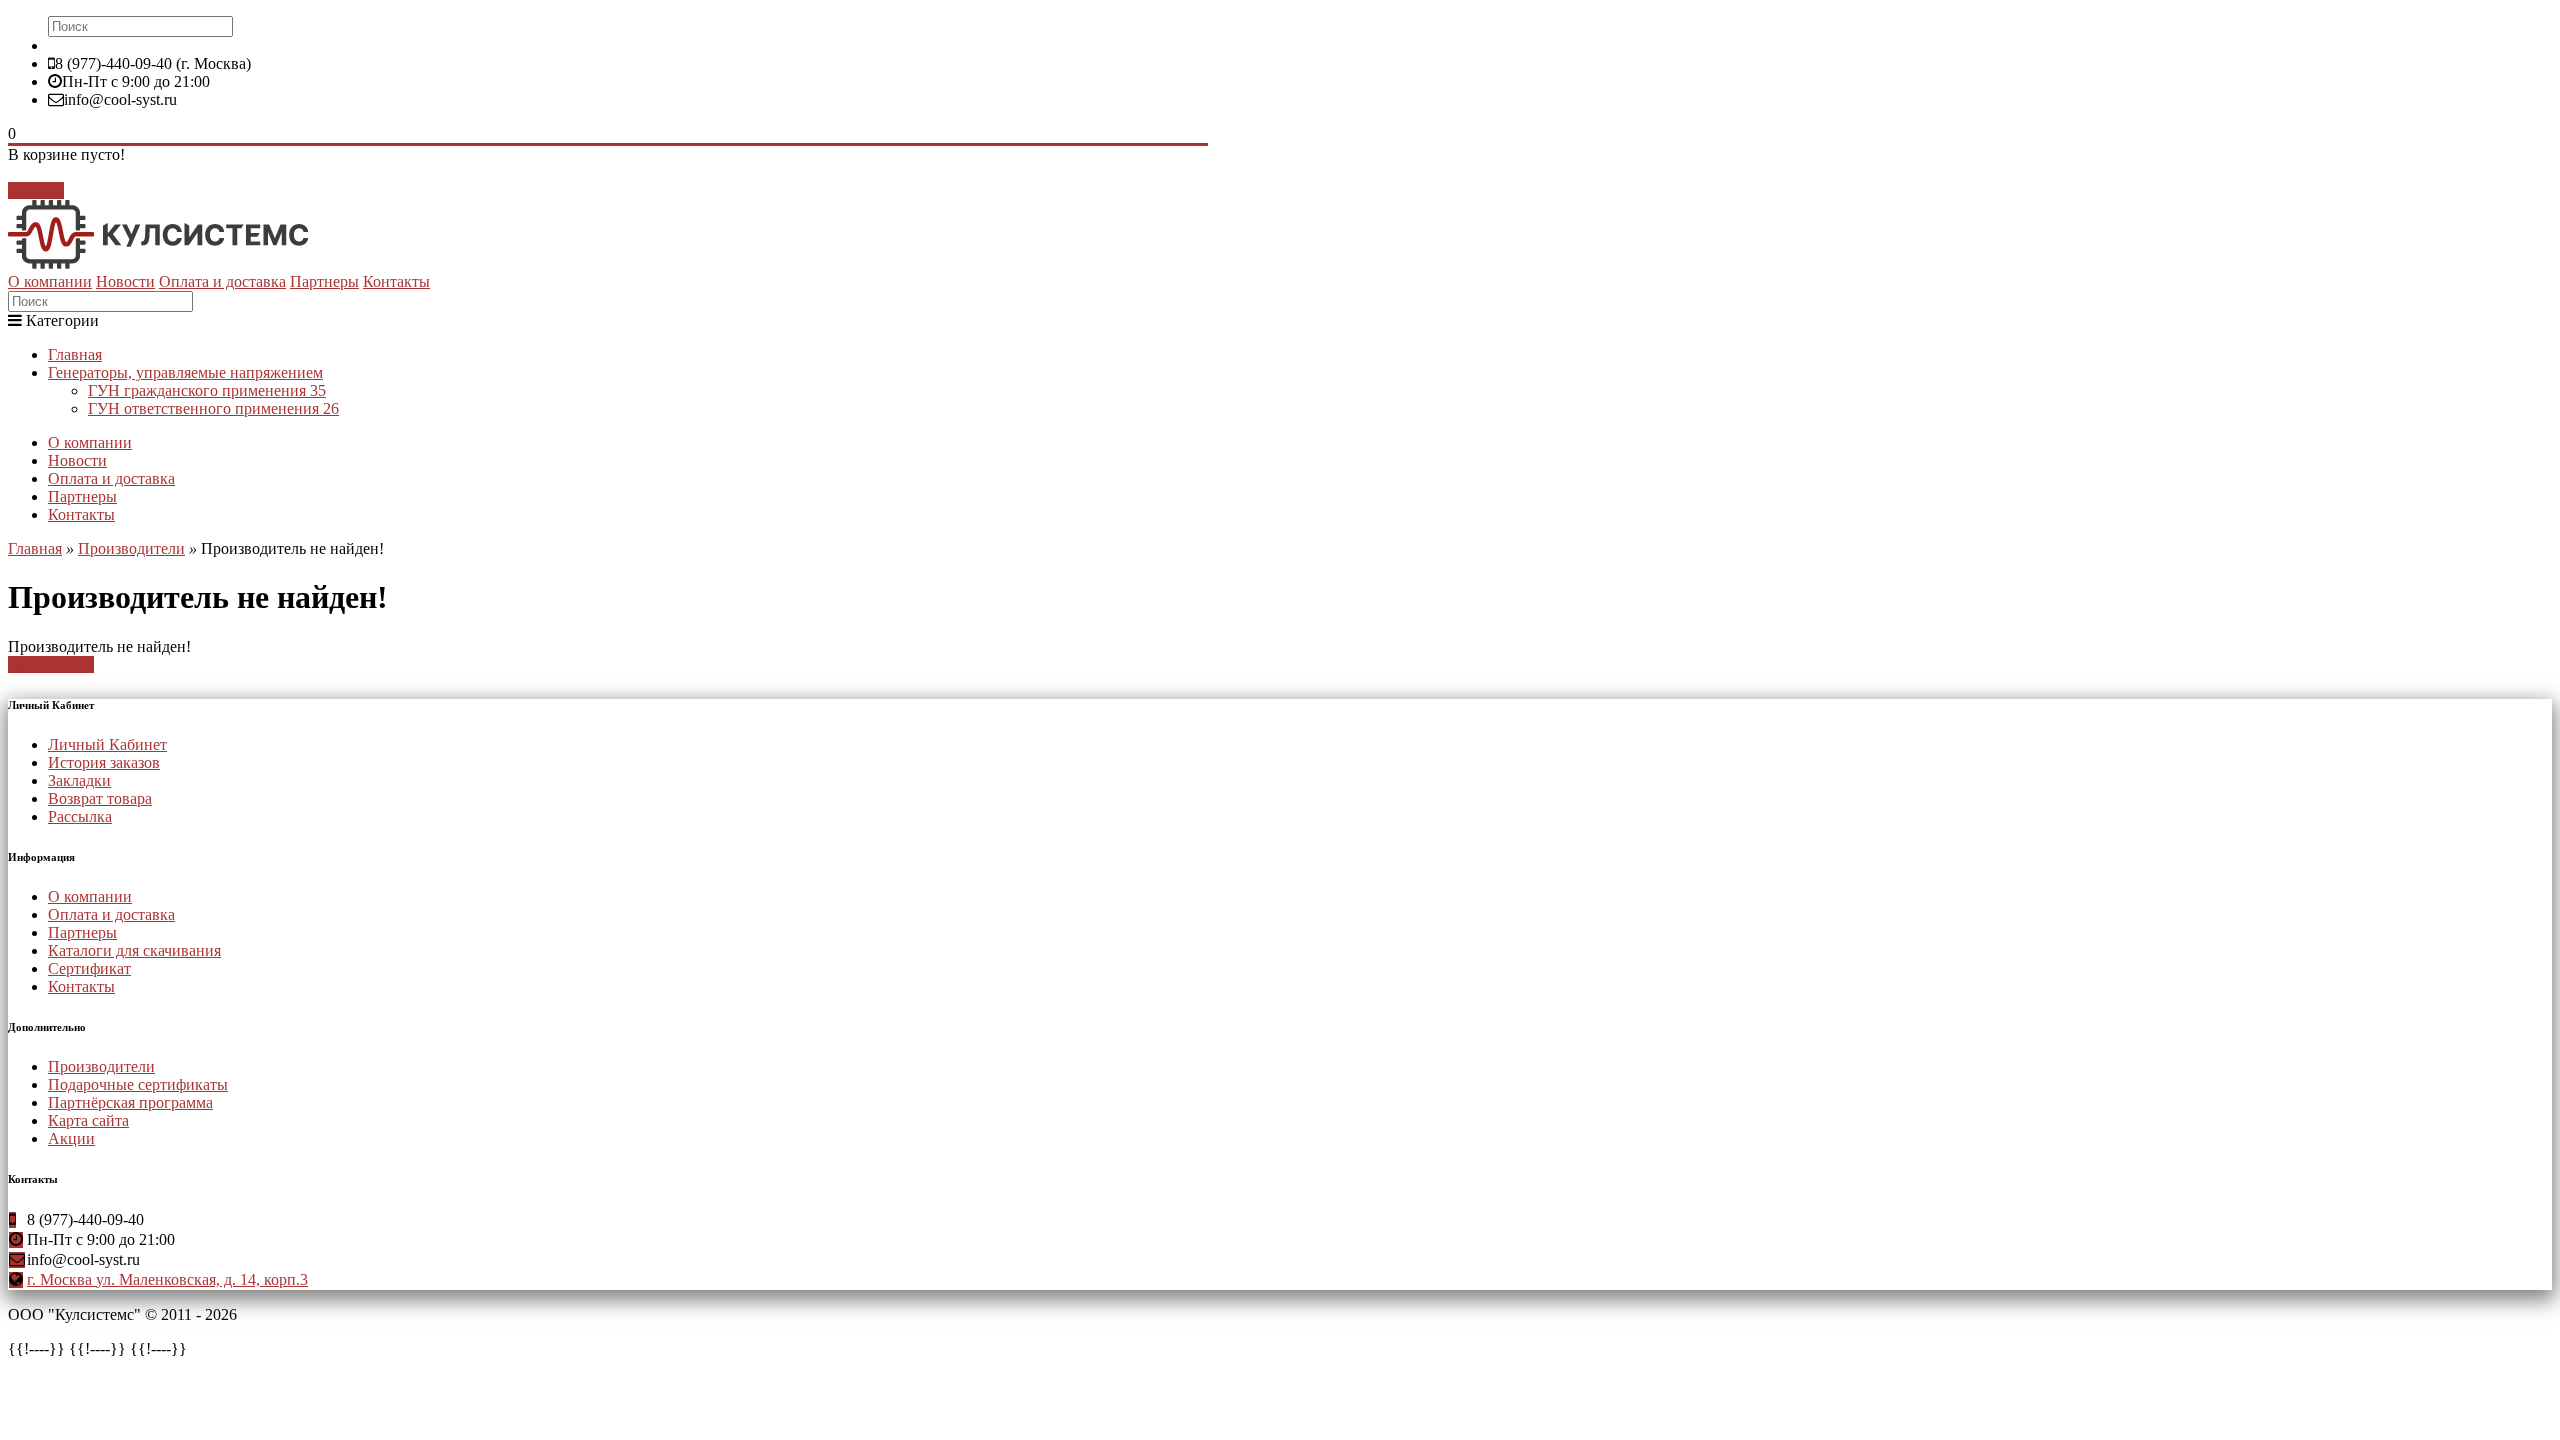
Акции (71, 1138)
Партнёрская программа (130, 1102)
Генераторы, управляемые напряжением (185, 372)
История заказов (104, 762)
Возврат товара (100, 798)
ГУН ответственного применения (213, 408)
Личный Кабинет (107, 744)
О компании (50, 281)
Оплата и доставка (222, 281)
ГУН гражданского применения (207, 390)
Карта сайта (88, 1120)
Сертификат (89, 968)
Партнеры (324, 281)
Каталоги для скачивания (134, 950)
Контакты (396, 281)
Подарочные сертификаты (138, 1084)
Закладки (79, 780)
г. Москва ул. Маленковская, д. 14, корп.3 (167, 1279)
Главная (75, 354)
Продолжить (51, 664)
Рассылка (80, 816)
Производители (131, 548)
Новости (125, 281)
